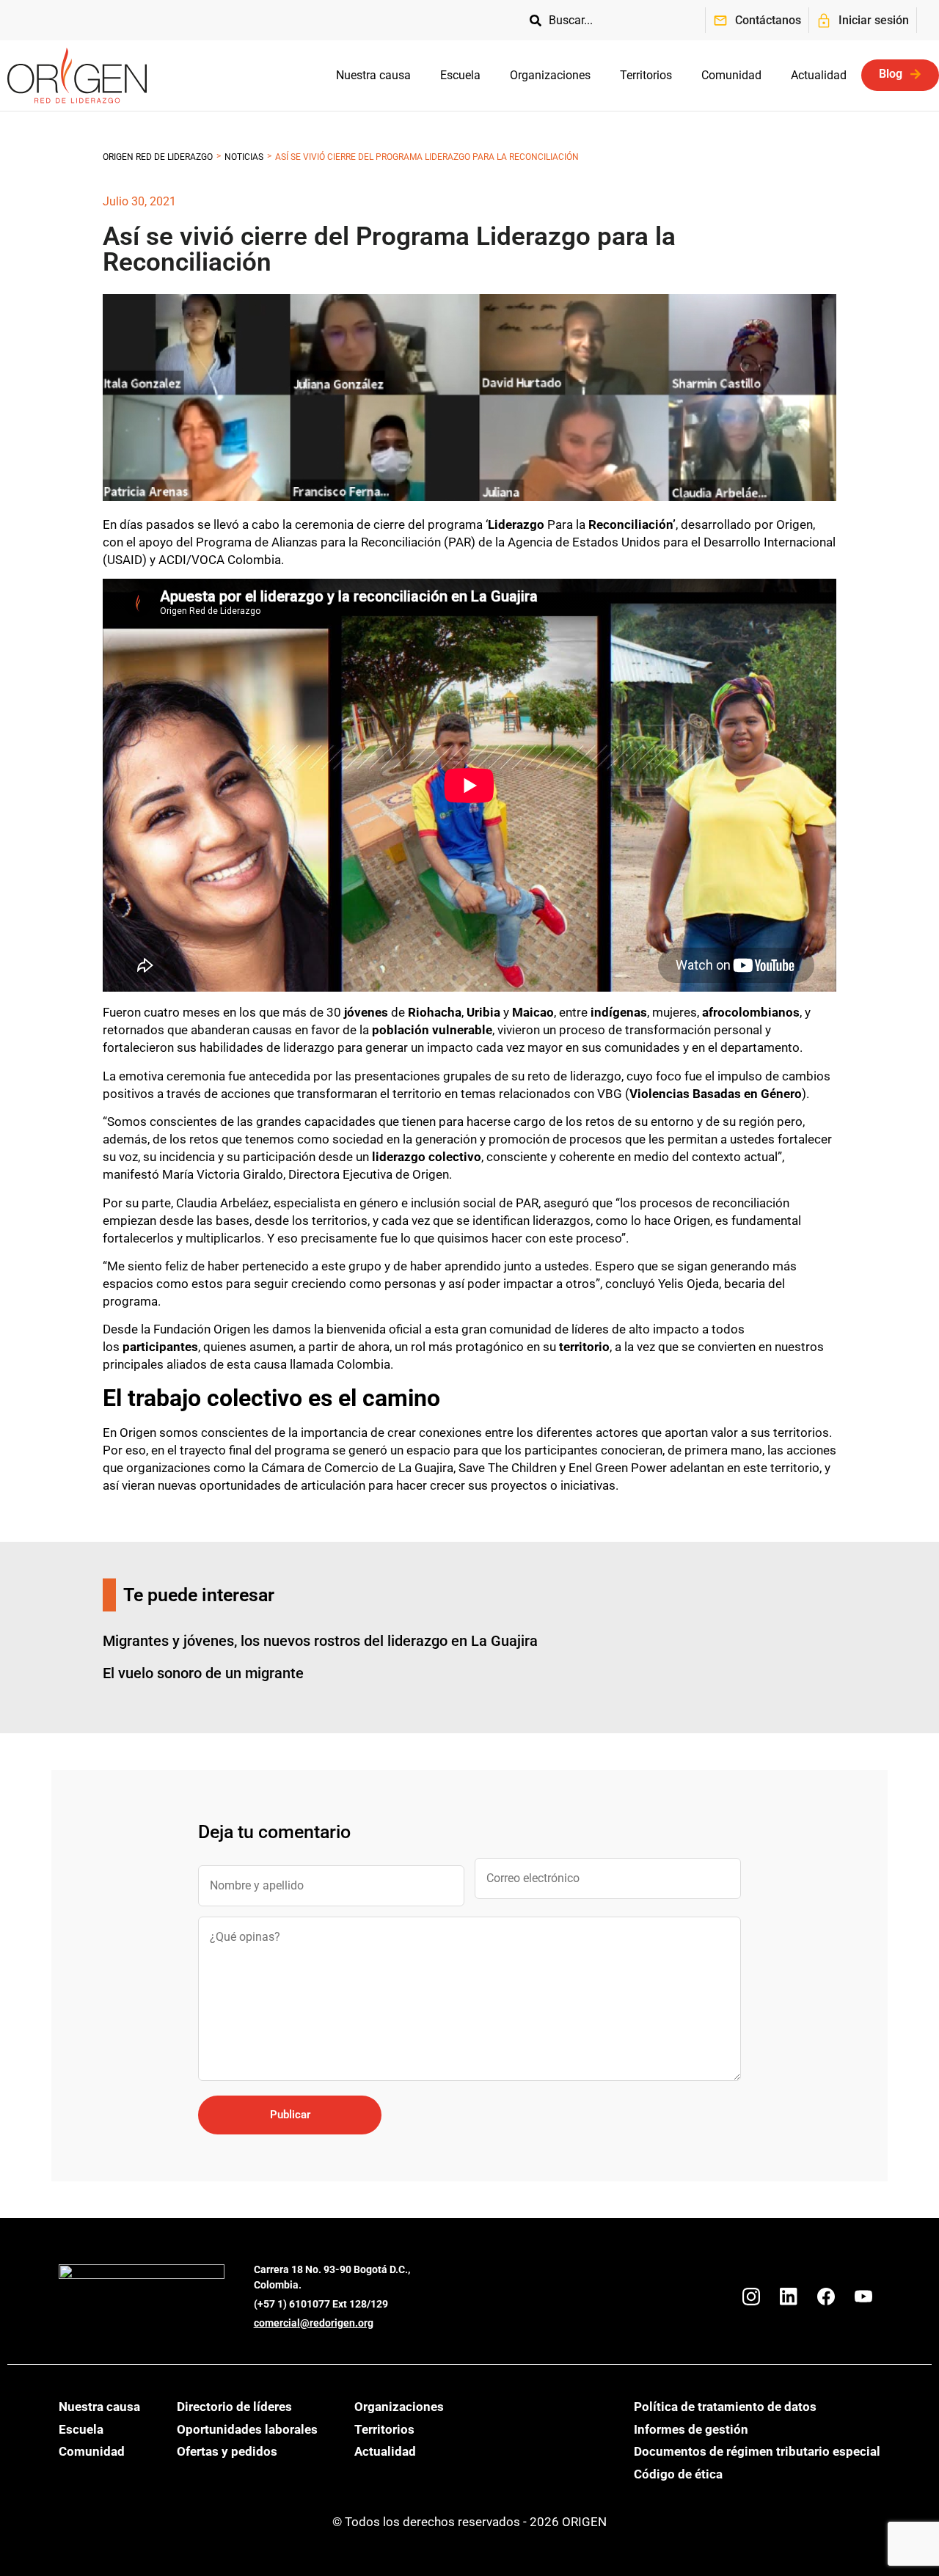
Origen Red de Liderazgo (158, 157)
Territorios (646, 75)
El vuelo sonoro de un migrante (203, 1673)
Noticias (244, 157)
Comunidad (731, 75)
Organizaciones (550, 75)
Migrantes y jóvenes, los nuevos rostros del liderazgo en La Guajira (320, 1641)
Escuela (460, 75)
